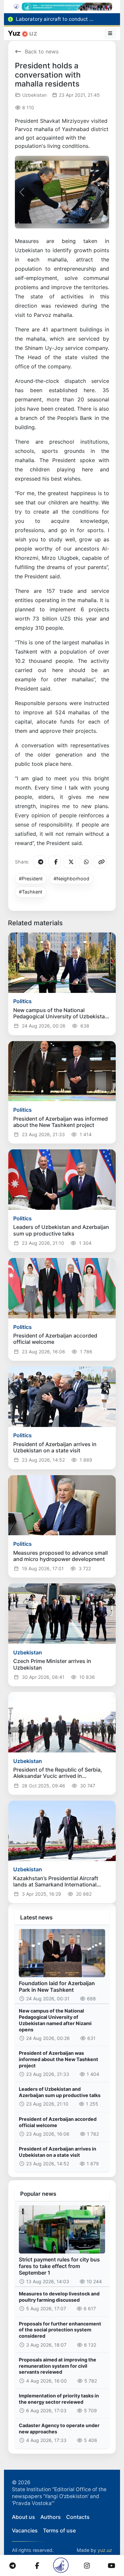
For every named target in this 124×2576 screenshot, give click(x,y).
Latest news (36, 1917)
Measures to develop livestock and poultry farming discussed (59, 2297)
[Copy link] (100, 862)
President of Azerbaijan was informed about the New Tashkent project (59, 2059)
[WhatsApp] (85, 862)
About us (23, 2517)
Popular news (38, 2194)
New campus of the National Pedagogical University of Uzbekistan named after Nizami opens (55, 2020)
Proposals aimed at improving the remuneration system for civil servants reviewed (58, 2366)
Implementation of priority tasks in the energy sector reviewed (59, 2399)
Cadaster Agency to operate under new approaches (59, 2428)
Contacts (78, 2517)
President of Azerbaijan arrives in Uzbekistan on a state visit (58, 2152)
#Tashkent (31, 892)
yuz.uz (105, 2550)
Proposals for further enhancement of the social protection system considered (60, 2330)
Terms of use (59, 2530)
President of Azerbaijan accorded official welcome (58, 2122)
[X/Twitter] (70, 862)
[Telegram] (39, 862)
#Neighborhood (71, 879)
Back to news (42, 51)
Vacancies (25, 2530)
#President (31, 879)
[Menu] (110, 33)
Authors (51, 2517)
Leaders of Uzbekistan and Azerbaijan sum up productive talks (60, 2092)
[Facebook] (55, 862)
